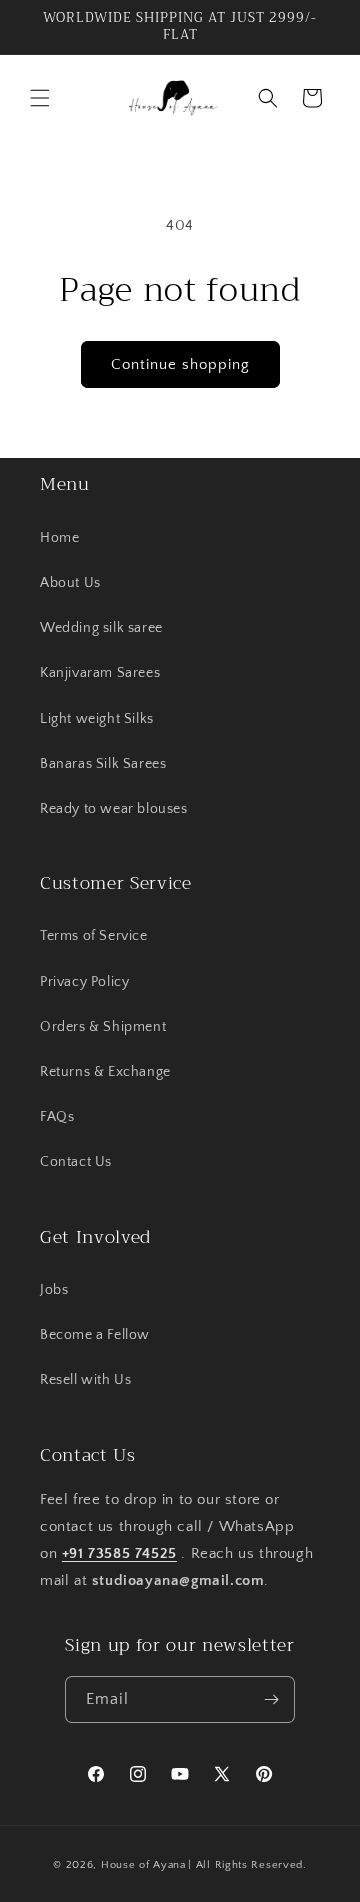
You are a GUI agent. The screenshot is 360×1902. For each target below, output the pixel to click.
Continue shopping (180, 364)
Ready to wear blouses (114, 809)
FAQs (57, 1117)
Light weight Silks (97, 719)
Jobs (54, 1290)
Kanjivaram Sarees (100, 673)
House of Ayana (143, 1865)
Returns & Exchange (105, 1072)
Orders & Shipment (103, 1027)
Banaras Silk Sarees (103, 764)
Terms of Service (94, 936)
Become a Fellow (95, 1335)
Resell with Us (85, 1380)
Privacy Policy (84, 982)
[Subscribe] (272, 1699)
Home (59, 538)
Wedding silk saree (101, 628)
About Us (70, 583)
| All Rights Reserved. (247, 1865)
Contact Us (76, 1162)
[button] (40, 98)
